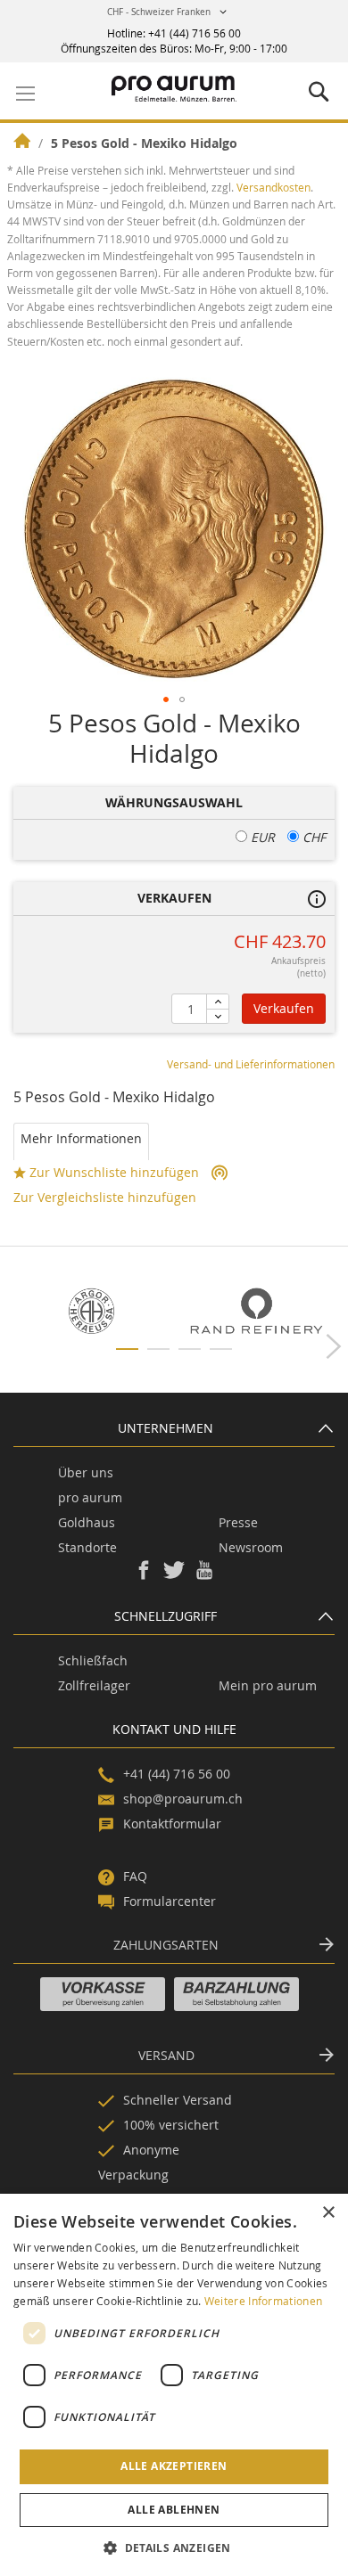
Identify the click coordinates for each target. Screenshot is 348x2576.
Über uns (86, 1472)
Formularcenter (170, 1901)
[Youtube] (204, 1576)
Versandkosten (273, 187)
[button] (170, 16)
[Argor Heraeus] (91, 1311)
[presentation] (334, 1344)
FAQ (135, 1876)
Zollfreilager (94, 1685)
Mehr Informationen (81, 1138)
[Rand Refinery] (257, 1311)
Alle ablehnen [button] (174, 2510)
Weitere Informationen (263, 2301)
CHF (312, 837)
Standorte (87, 1547)
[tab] (81, 1141)
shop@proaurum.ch (183, 1799)
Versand (166, 2055)
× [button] (328, 2213)
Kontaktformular (172, 1824)
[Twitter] (174, 1576)
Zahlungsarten (166, 1945)
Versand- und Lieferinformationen (251, 1064)
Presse (238, 1522)
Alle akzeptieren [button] (174, 2466)
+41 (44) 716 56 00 (195, 33)
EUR (261, 837)
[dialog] (174, 2385)
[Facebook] (144, 1576)
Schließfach (93, 1660)
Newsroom (251, 1547)
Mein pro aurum (268, 1685)
